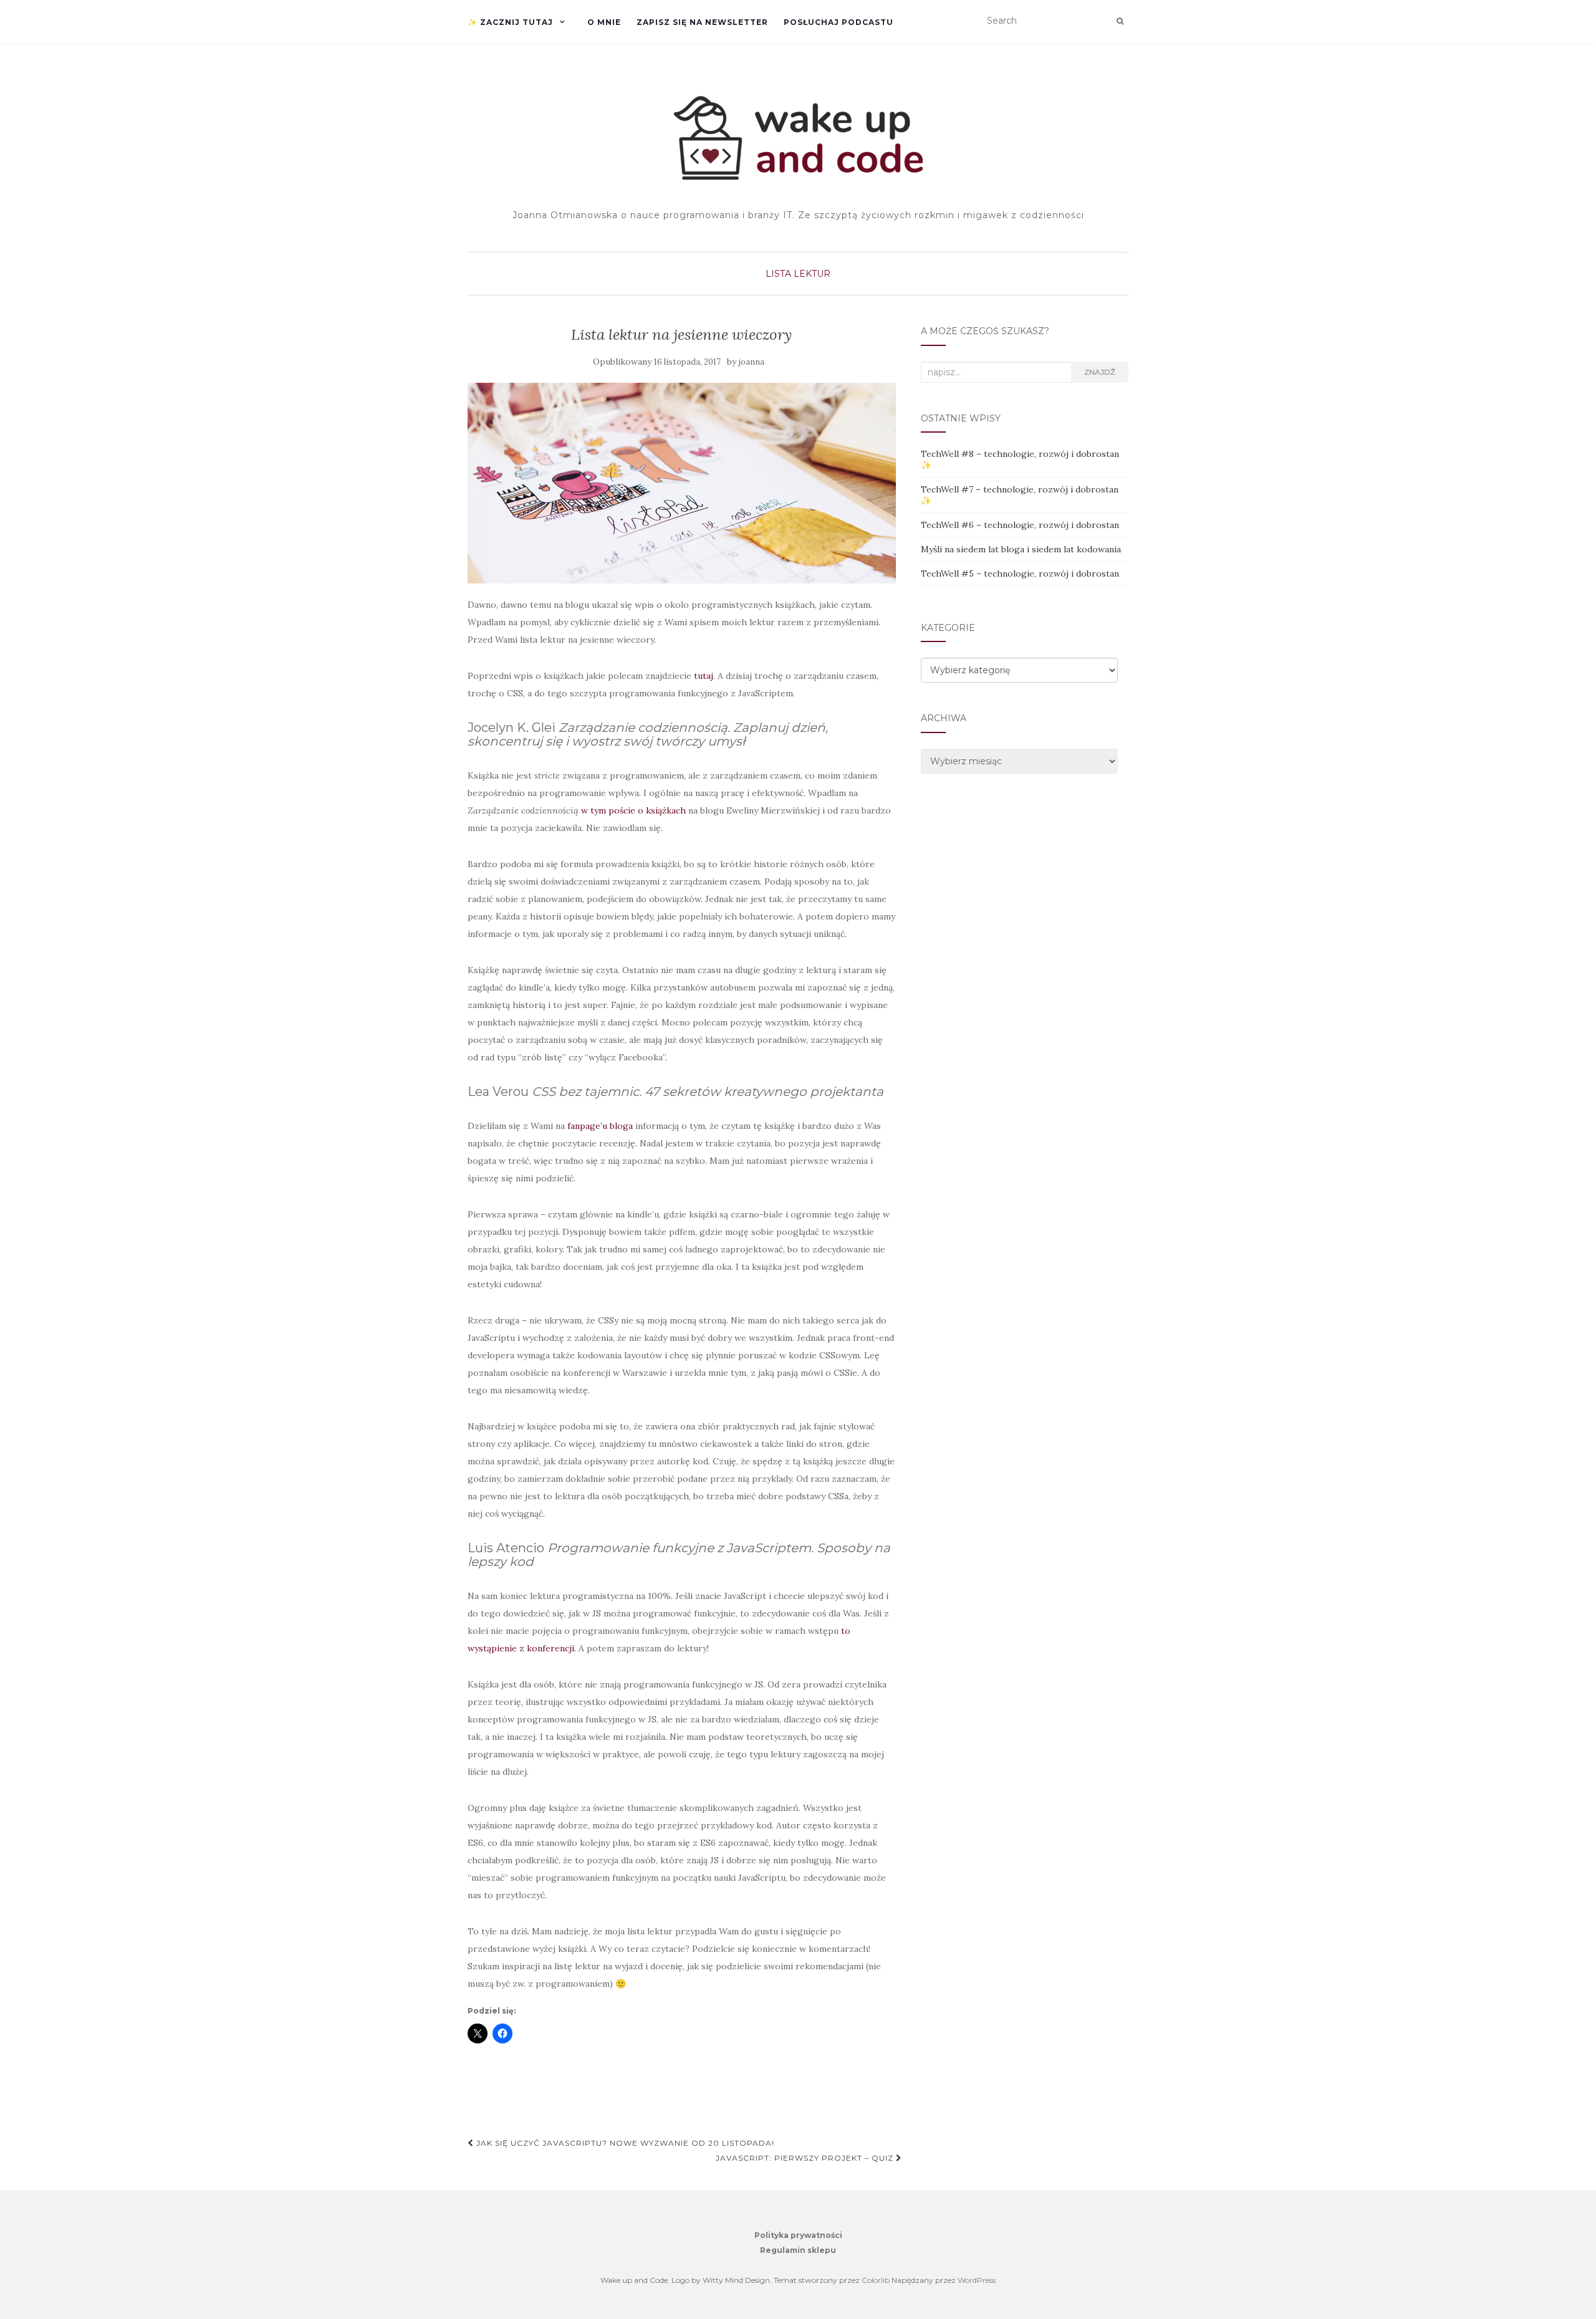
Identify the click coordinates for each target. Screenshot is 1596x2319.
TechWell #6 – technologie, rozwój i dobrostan (1020, 525)
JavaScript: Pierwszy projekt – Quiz (806, 2158)
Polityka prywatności (798, 2235)
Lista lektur (798, 274)
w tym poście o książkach (633, 810)
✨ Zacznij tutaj (510, 22)
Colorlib (876, 2280)
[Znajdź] (1120, 21)
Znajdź (1100, 372)
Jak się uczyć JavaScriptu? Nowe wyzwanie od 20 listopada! (624, 2143)
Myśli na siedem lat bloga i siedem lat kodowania (1021, 549)
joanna (752, 362)
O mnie (604, 22)
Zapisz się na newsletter (702, 22)
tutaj (704, 676)
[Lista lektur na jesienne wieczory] (682, 483)
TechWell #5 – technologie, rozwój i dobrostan (1020, 574)
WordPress (977, 2280)
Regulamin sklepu (798, 2250)
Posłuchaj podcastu (839, 22)
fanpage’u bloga (600, 1126)
